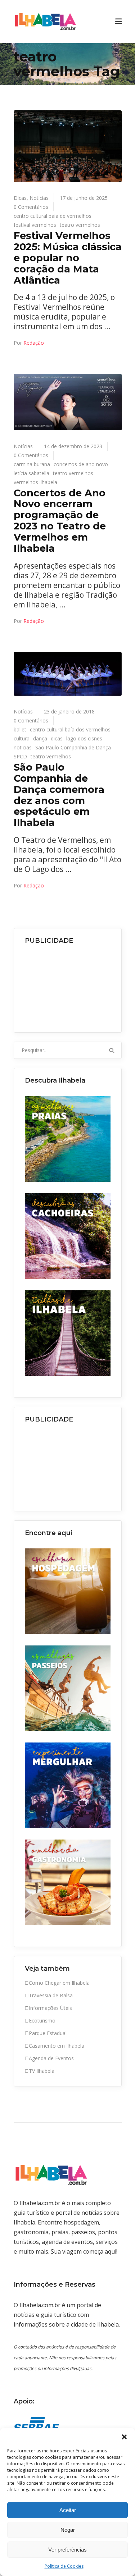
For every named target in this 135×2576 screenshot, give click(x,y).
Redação (34, 343)
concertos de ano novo (81, 464)
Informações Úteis (50, 2008)
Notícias (39, 198)
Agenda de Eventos (51, 2058)
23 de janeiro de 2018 (69, 711)
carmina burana (32, 464)
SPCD (20, 756)
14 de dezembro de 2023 (73, 446)
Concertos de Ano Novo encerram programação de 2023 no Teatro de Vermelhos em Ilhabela (60, 521)
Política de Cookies (64, 2566)
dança (40, 738)
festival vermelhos (35, 225)
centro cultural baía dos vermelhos (70, 729)
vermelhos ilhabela (35, 482)
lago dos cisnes (84, 738)
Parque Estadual (48, 2033)
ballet (20, 729)
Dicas (20, 198)
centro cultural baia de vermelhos (53, 216)
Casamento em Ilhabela (57, 2046)
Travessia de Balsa (51, 1995)
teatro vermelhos (80, 225)
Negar (68, 2530)
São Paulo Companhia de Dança (73, 747)
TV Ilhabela (42, 2071)
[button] (124, 2437)
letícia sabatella (31, 473)
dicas (57, 738)
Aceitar (68, 2510)
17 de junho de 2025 (84, 198)
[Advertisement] (68, 986)
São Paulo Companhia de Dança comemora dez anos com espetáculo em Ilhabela (59, 795)
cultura (22, 738)
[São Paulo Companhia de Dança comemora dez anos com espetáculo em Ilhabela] (68, 674)
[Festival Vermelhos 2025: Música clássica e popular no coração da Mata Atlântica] (68, 146)
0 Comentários (31, 207)
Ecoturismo (42, 2021)
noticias (23, 747)
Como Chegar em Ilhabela (59, 1983)
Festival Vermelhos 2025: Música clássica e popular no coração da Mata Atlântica (68, 258)
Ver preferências (67, 2550)
